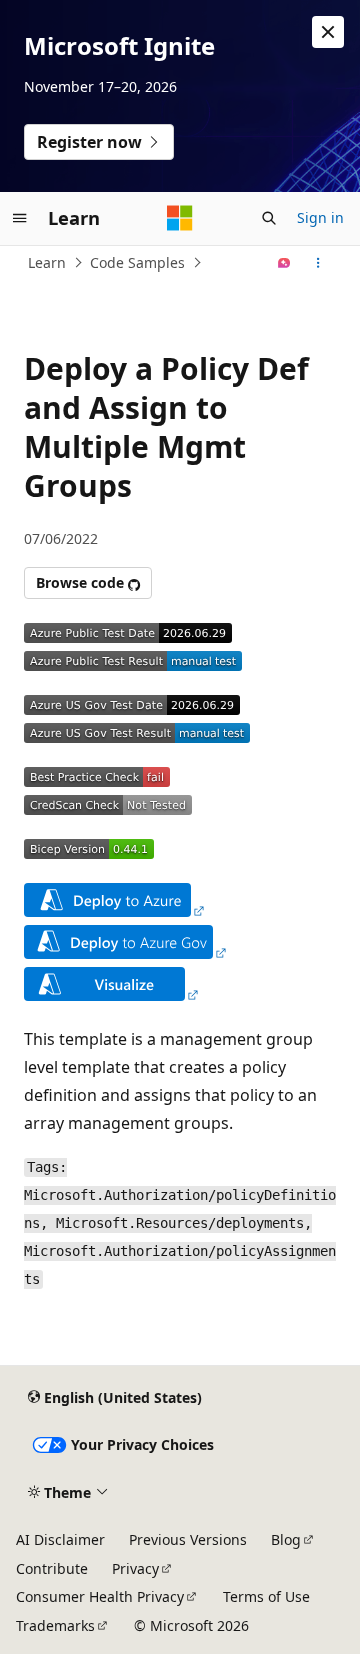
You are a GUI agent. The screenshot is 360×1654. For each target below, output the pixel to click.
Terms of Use (266, 1596)
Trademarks (55, 1625)
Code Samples (137, 262)
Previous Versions (188, 1539)
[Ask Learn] (284, 263)
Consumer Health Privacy (100, 1596)
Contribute (52, 1568)
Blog (286, 1539)
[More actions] (318, 263)
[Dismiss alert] (328, 32)
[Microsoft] (180, 218)
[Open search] (269, 218)
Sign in (320, 217)
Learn (47, 262)
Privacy (135, 1568)
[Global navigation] (20, 218)
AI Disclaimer (60, 1539)
